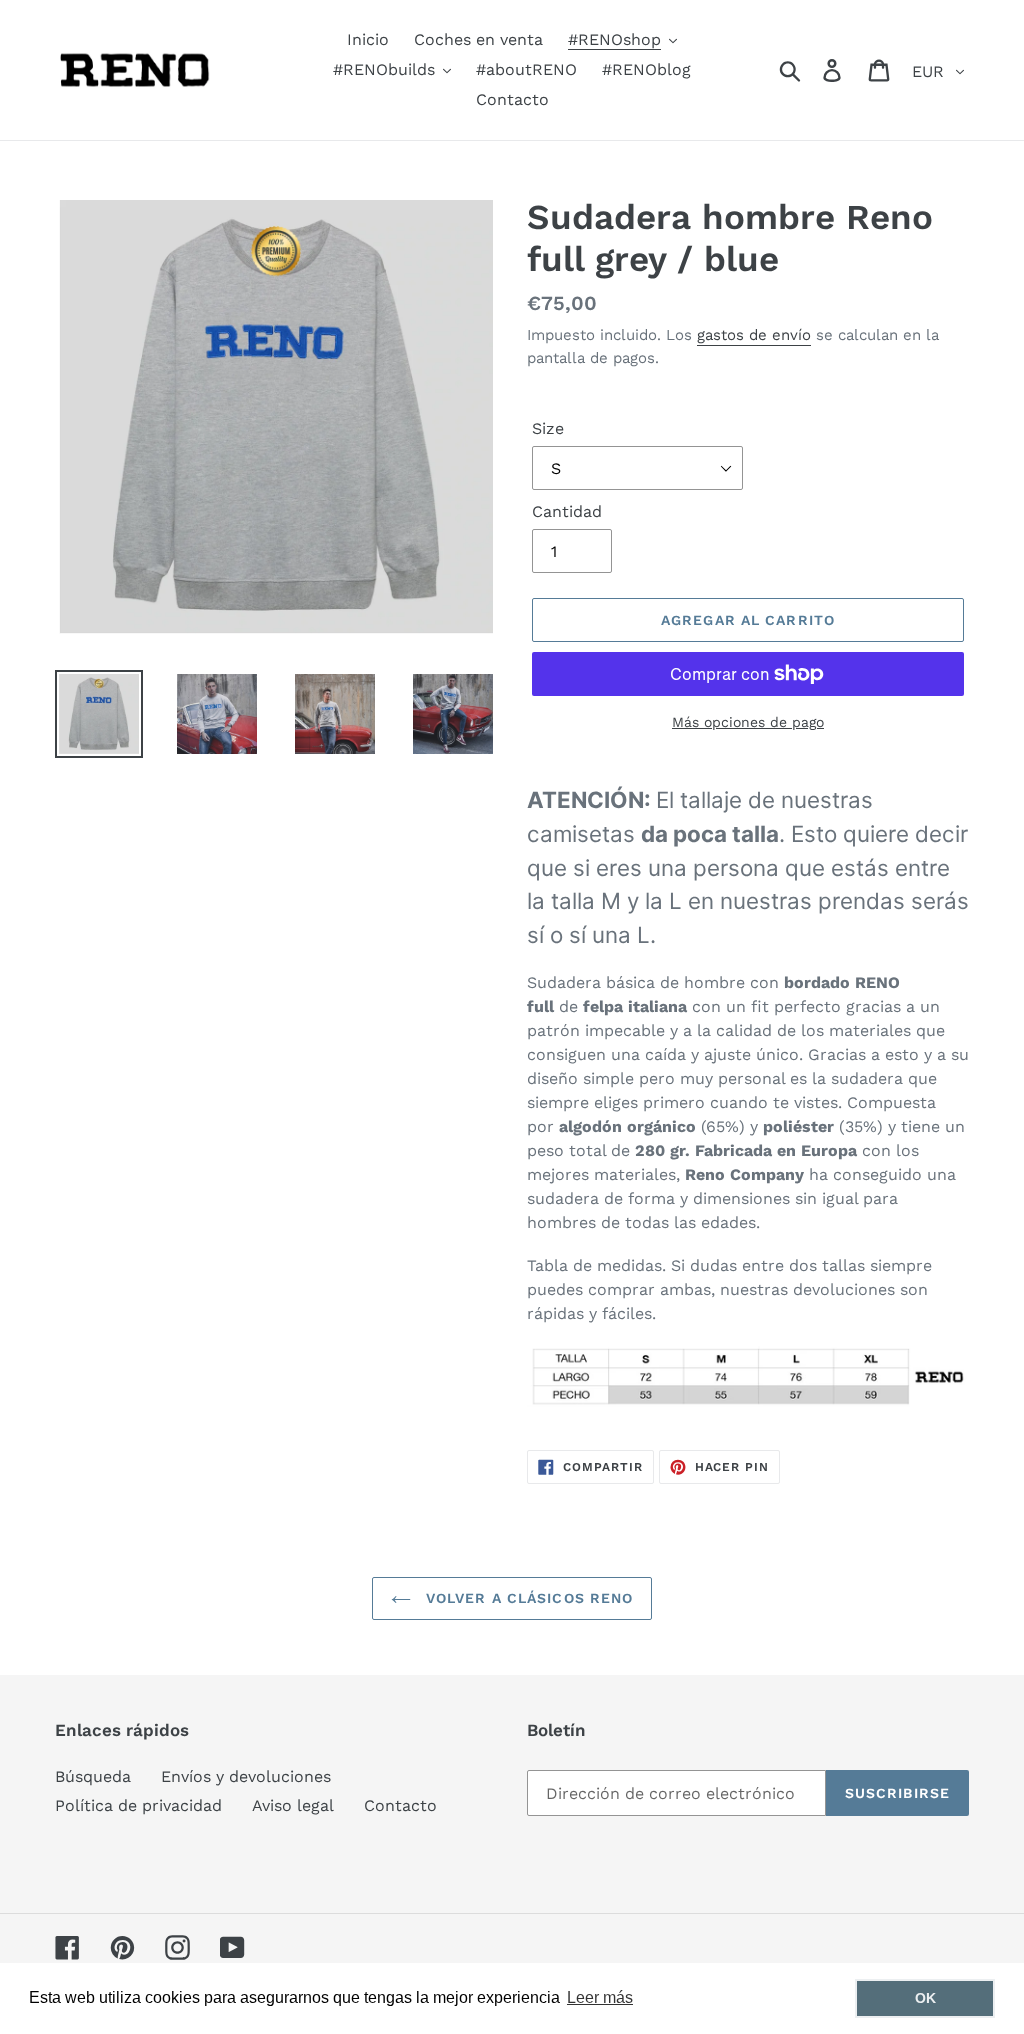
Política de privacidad (138, 1805)
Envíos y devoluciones (246, 1776)
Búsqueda (93, 1776)
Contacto (400, 1805)
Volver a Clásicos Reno (527, 1598)
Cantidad (567, 511)
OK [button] (925, 1998)
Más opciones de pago (748, 722)
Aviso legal (293, 1805)
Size (548, 428)
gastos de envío (754, 335)
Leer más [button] (600, 1997)
